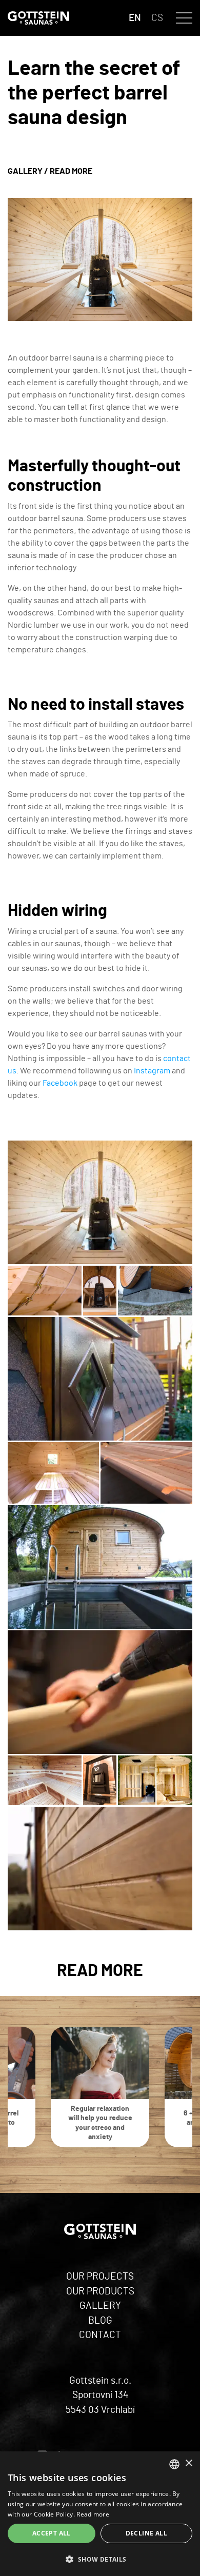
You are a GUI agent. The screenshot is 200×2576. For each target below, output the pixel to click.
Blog (100, 2321)
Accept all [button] (52, 2533)
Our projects (100, 2277)
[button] (100, 2559)
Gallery (25, 171)
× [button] (188, 2463)
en (135, 18)
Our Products (100, 2292)
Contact (100, 2335)
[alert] (100, 2514)
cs (157, 18)
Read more (71, 171)
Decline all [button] (146, 2533)
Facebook (60, 1083)
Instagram (152, 1071)
